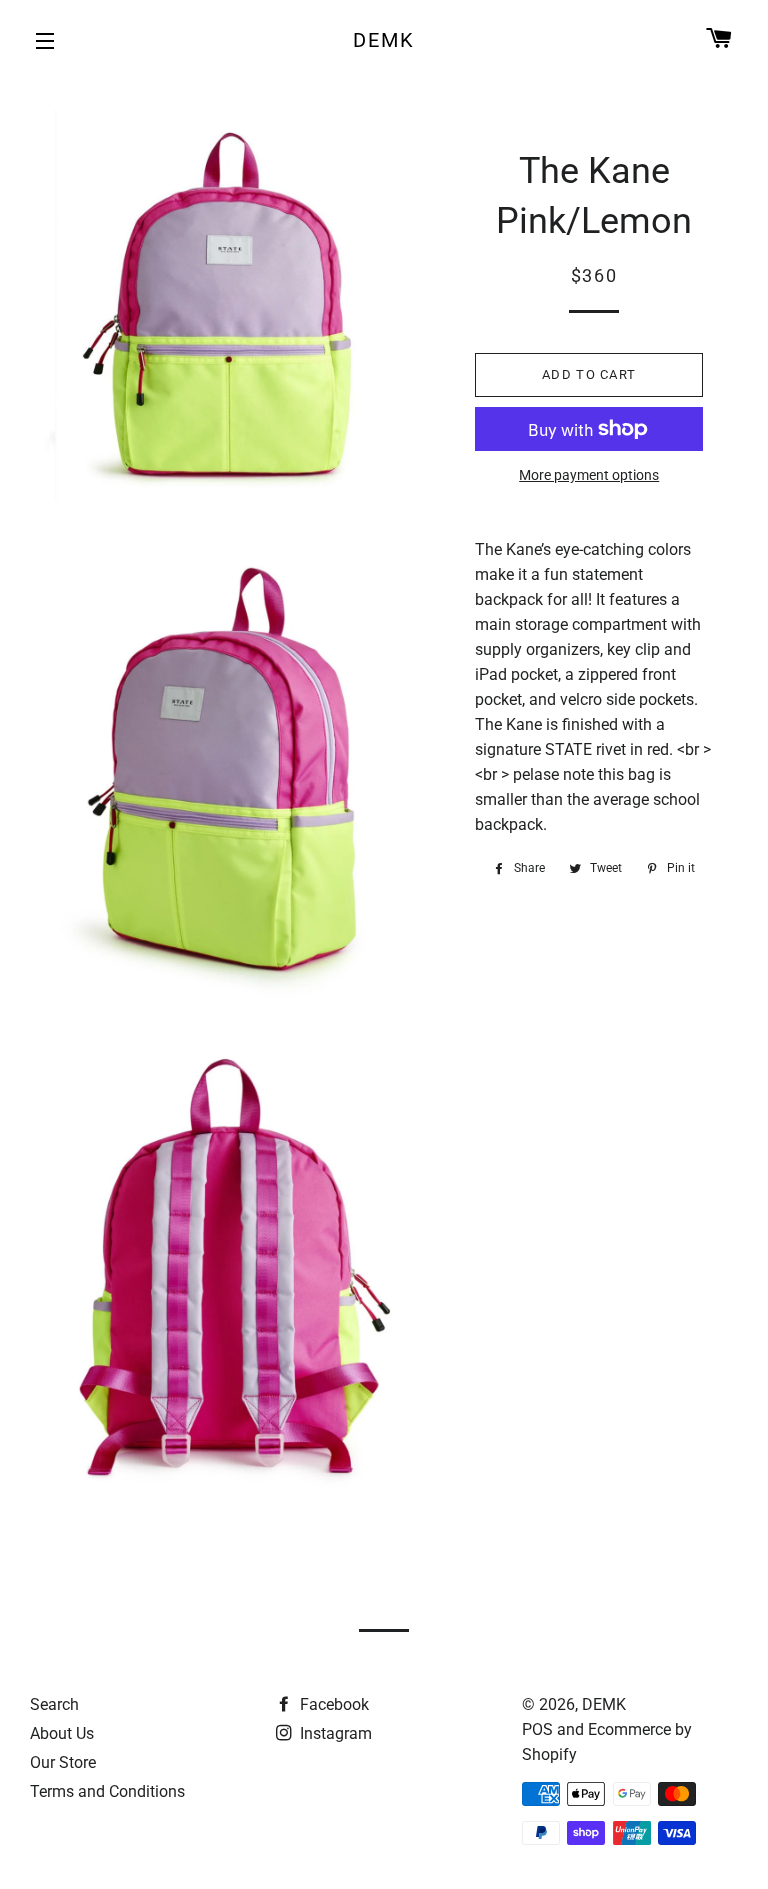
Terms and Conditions (107, 1791)
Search (54, 1704)
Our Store (63, 1762)
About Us (62, 1733)
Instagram (334, 1733)
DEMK (384, 40)
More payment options (589, 475)
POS (537, 1729)
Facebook (332, 1704)
